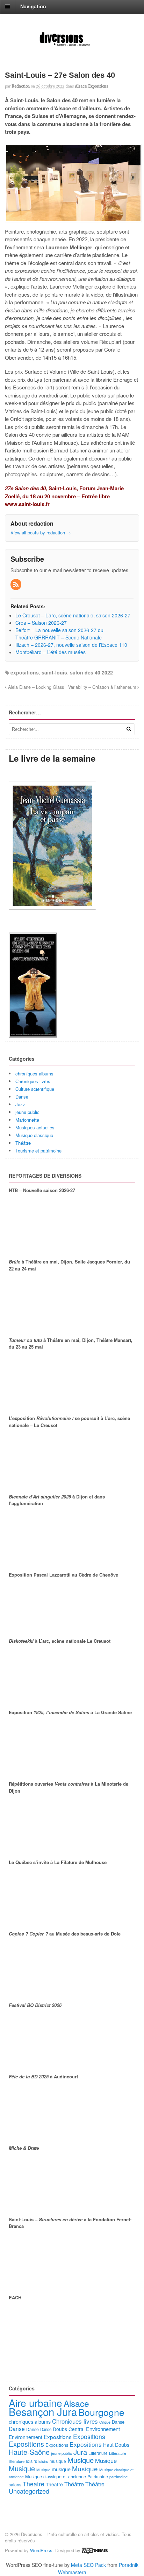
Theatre (34, 2484)
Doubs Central (69, 2429)
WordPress (41, 2550)
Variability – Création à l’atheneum (103, 687)
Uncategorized (29, 2491)
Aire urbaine (35, 2403)
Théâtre (23, 1143)
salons (15, 2484)
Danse (22, 1097)
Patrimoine (98, 2476)
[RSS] (16, 585)
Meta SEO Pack (88, 2565)
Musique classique (34, 1135)
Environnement (103, 2429)
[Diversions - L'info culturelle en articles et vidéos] (72, 46)
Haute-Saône (29, 2452)
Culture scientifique (35, 1089)
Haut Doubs (116, 2445)
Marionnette (27, 1120)
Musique (81, 2460)
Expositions (98, 86)
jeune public (27, 1112)
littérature (17, 2461)
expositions (25, 672)
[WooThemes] (95, 2550)
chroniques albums (34, 1074)
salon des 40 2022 (91, 672)
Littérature (98, 2453)
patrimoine (118, 2477)
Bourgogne (101, 2412)
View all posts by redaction (41, 532)
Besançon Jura (43, 2411)
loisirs (31, 2461)
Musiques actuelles (35, 1127)
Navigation (33, 6)
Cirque (105, 2422)
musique (58, 2461)
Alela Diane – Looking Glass (35, 687)
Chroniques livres (33, 1081)
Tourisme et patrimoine (38, 1151)
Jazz (20, 1104)
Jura (80, 2452)
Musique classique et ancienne (56, 2476)
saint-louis (54, 672)
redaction (21, 86)
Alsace (81, 86)
